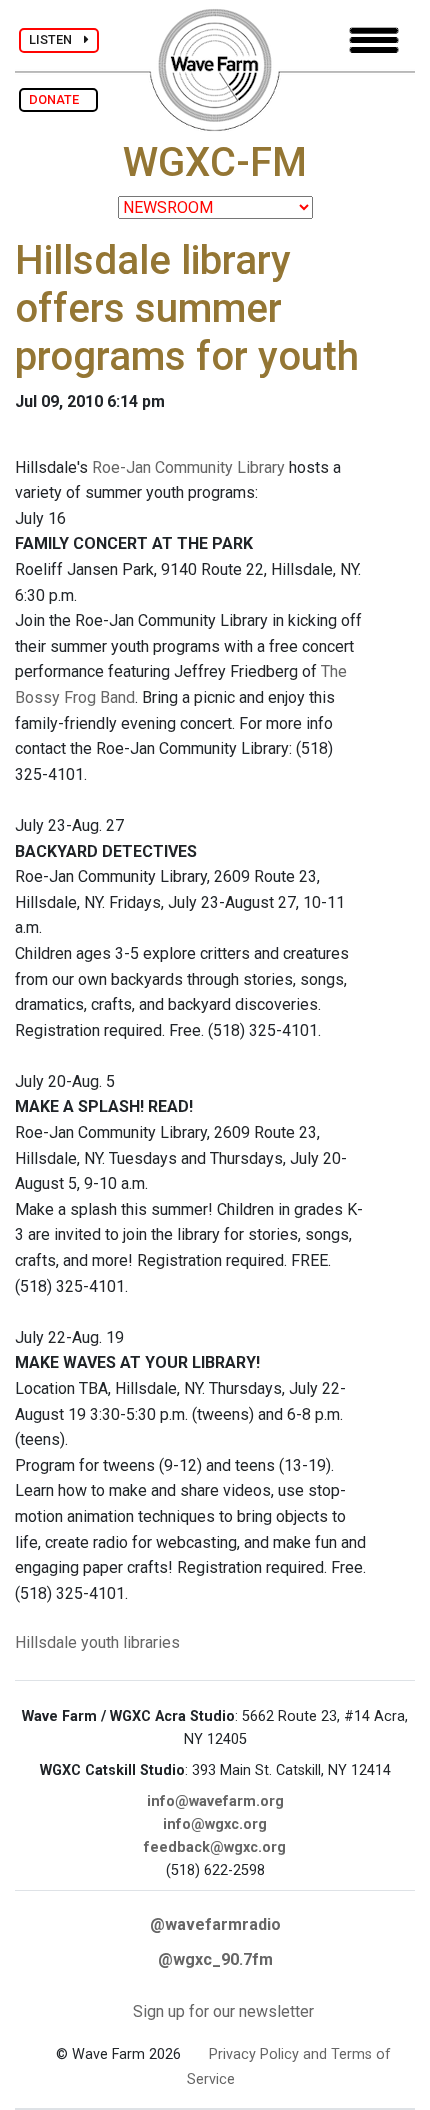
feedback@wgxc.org (215, 1847)
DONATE (58, 99)
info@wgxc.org (215, 1824)
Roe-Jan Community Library (188, 467)
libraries (151, 1642)
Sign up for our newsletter (223, 2011)
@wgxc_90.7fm (215, 1959)
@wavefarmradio (215, 1924)
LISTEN (56, 39)
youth (100, 1642)
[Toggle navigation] (374, 40)
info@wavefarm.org (215, 1801)
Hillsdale (46, 1642)
